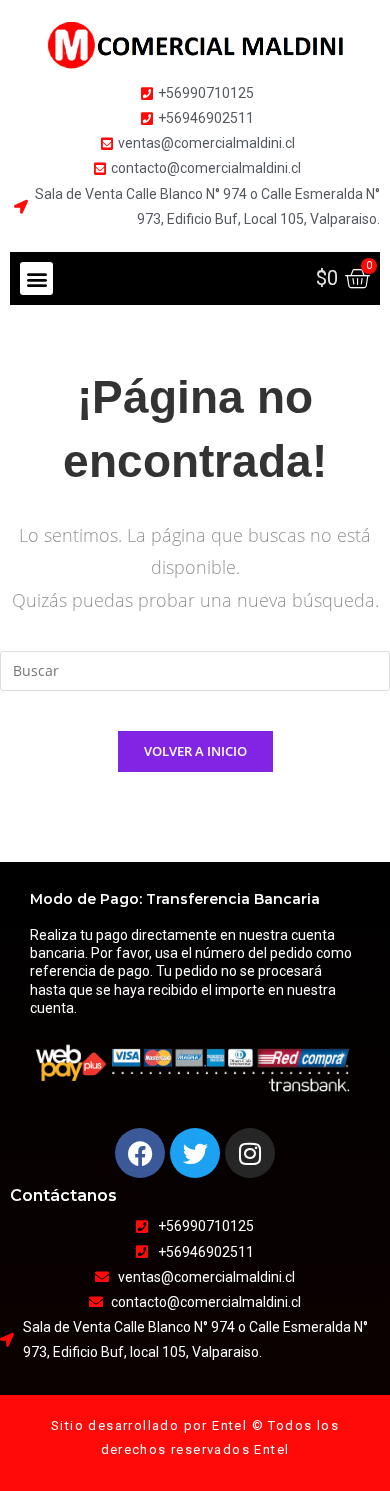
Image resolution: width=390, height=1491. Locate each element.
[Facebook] (140, 1153)
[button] (36, 278)
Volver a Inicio (195, 751)
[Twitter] (195, 1153)
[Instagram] (250, 1153)
